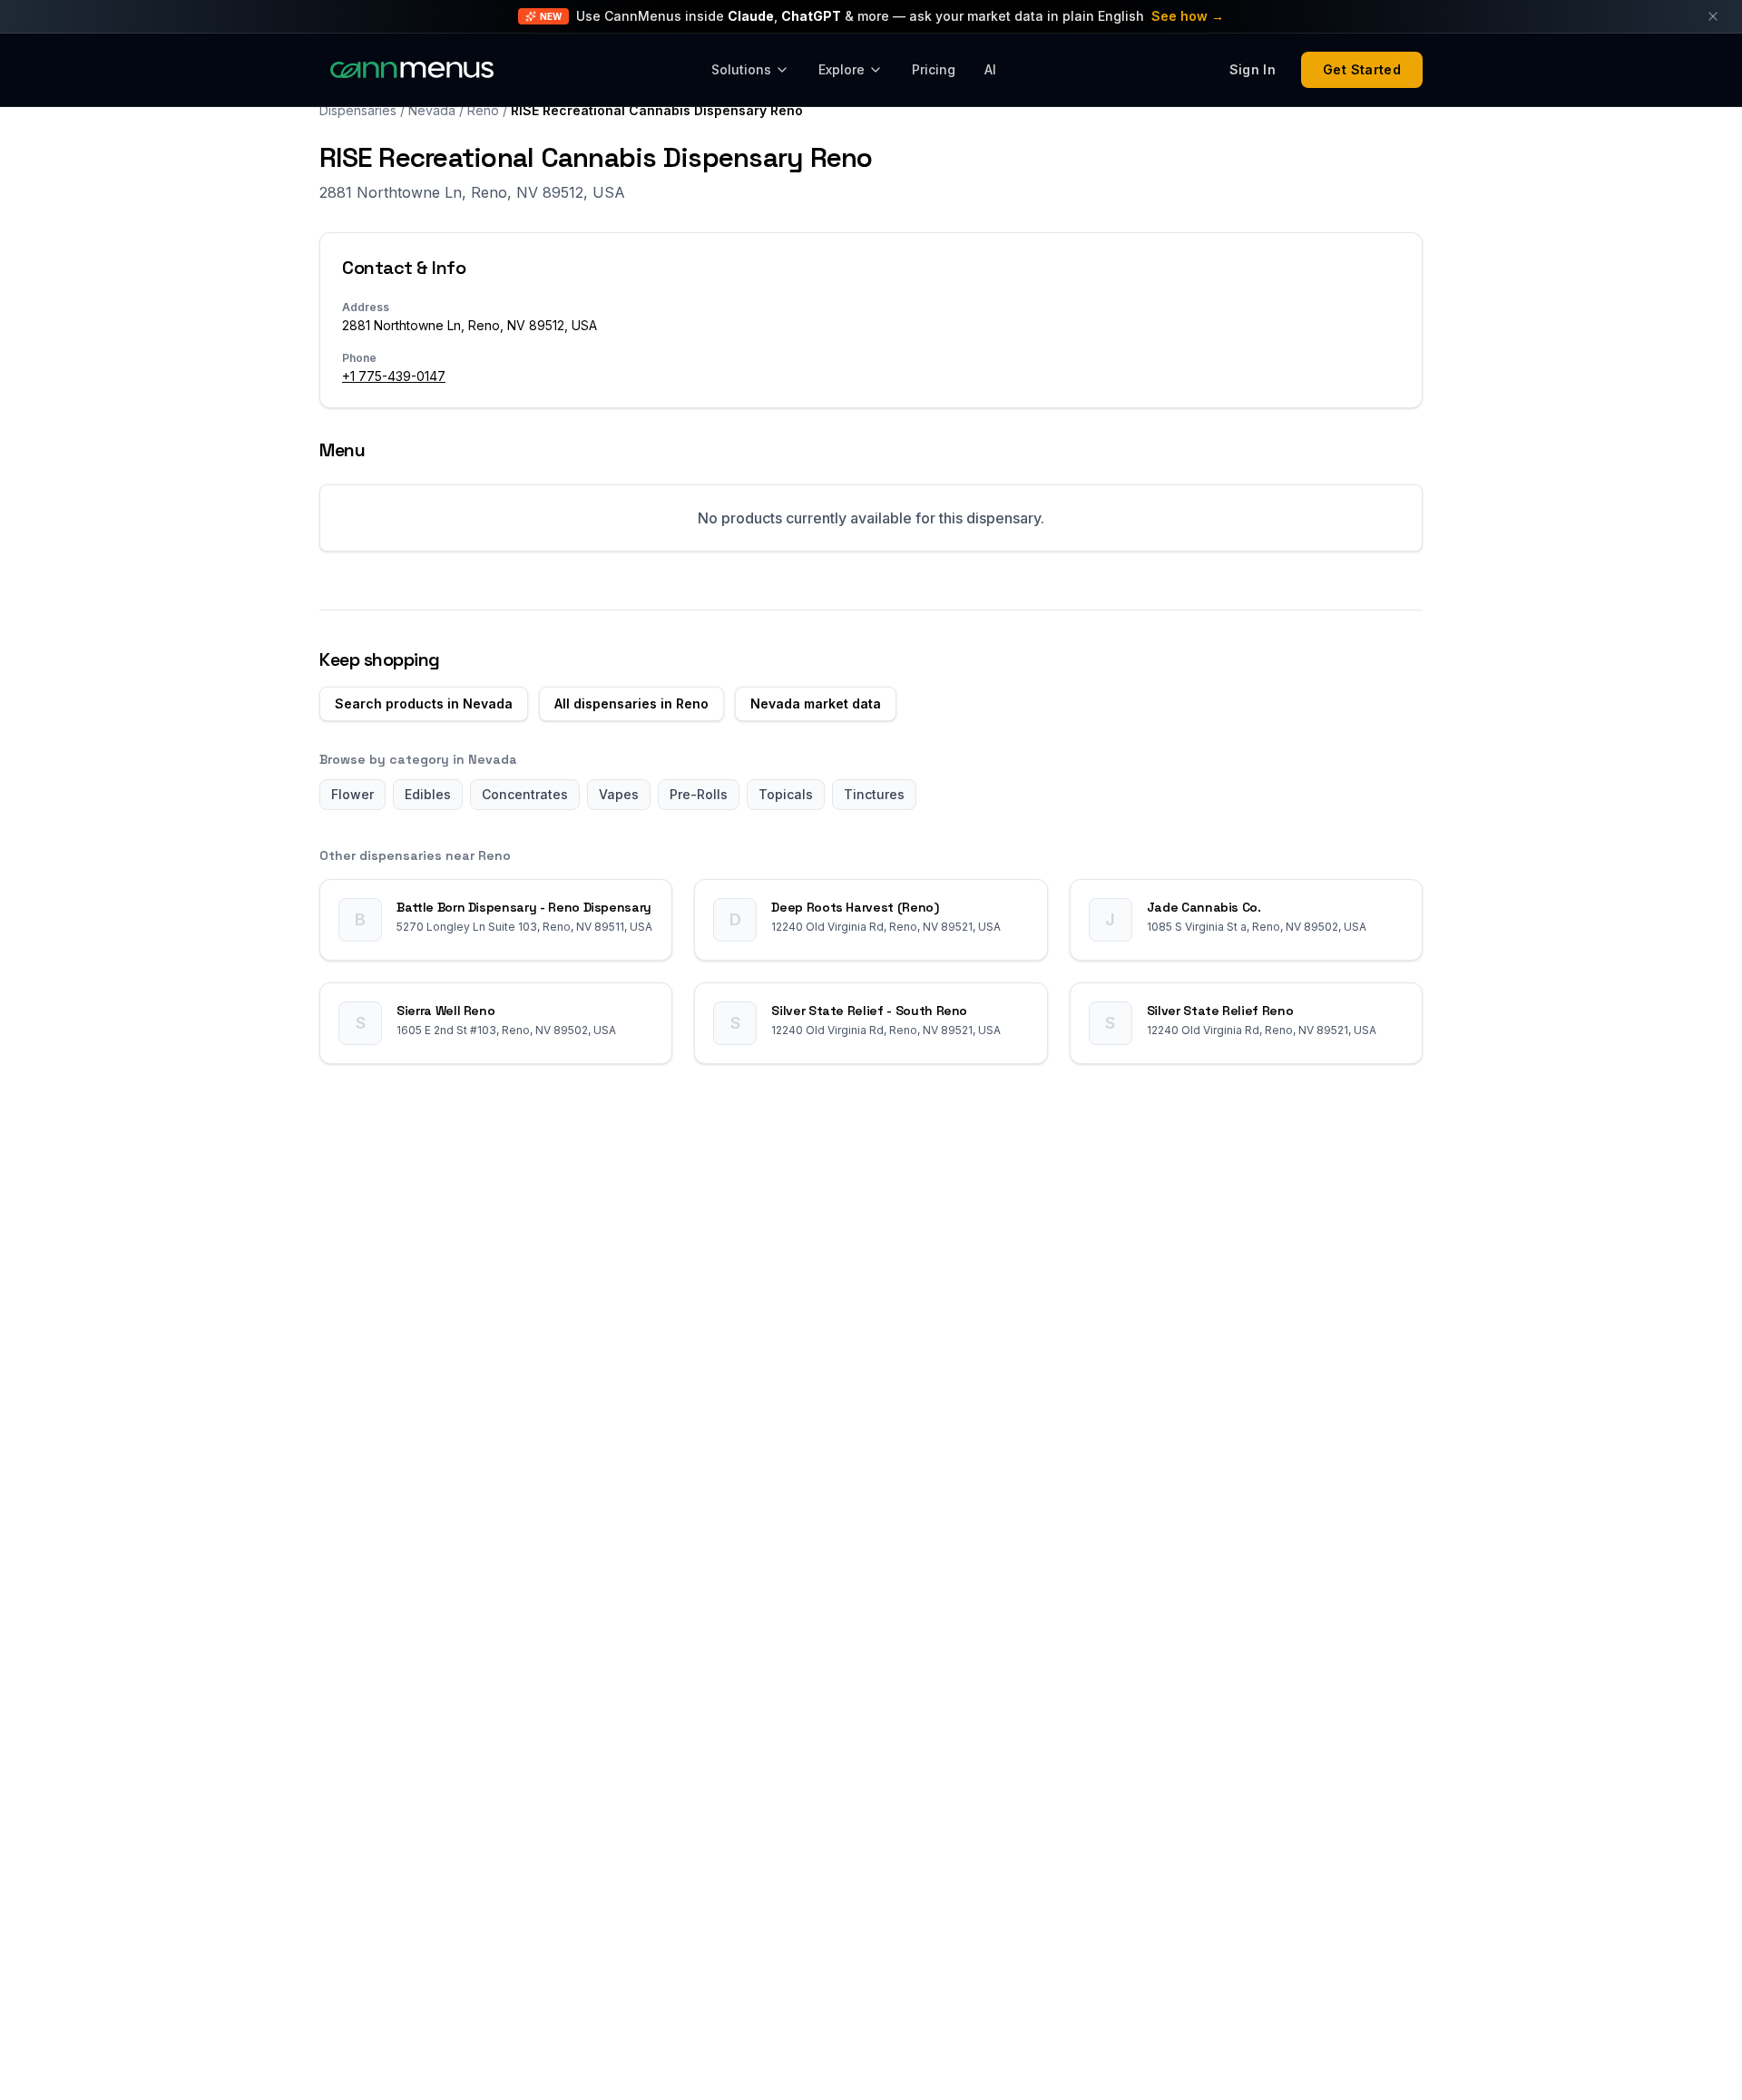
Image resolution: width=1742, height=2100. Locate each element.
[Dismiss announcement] (1713, 16)
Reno (483, 110)
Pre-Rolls (699, 794)
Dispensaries (358, 110)
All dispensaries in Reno (631, 703)
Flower (352, 794)
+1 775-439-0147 (394, 376)
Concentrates (525, 794)
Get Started (1362, 69)
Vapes (619, 794)
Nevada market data (816, 703)
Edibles (428, 794)
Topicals (786, 794)
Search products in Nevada (424, 703)
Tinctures (874, 794)
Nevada (432, 110)
